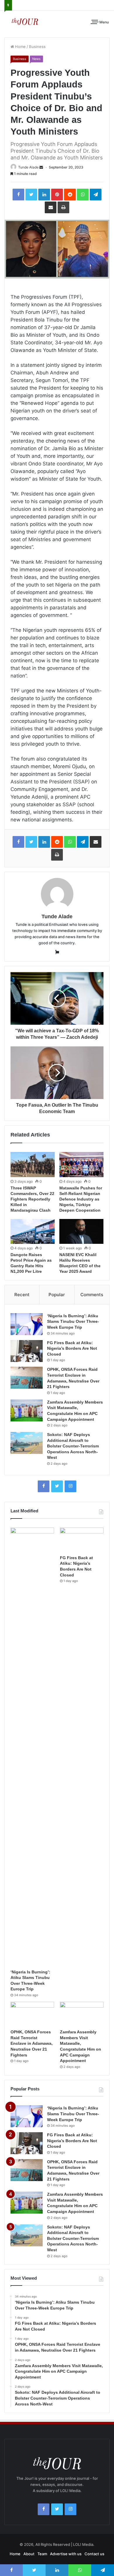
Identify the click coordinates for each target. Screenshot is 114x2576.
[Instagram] (70, 1486)
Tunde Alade (28, 167)
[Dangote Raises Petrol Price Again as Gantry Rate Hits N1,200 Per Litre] (33, 1231)
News (36, 59)
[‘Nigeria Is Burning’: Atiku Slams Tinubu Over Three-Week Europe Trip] (27, 1324)
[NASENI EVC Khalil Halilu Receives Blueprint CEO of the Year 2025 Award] (81, 1231)
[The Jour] (25, 21)
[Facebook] (44, 1486)
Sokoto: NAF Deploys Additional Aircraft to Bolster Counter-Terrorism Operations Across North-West (73, 1446)
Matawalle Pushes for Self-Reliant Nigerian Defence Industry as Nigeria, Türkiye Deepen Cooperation (81, 1199)
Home (20, 47)
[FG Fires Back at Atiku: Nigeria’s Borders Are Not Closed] (27, 1351)
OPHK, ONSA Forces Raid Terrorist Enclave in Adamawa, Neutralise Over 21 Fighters (32, 2043)
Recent (22, 1295)
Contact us (94, 2554)
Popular (57, 1295)
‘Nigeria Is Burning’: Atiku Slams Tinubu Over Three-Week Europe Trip (73, 1321)
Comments (92, 1295)
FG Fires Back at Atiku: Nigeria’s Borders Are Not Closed (72, 1348)
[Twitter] (57, 1486)
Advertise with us (66, 2554)
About (29, 2554)
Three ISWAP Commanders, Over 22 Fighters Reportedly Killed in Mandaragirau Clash (32, 1199)
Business (37, 47)
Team (42, 2554)
